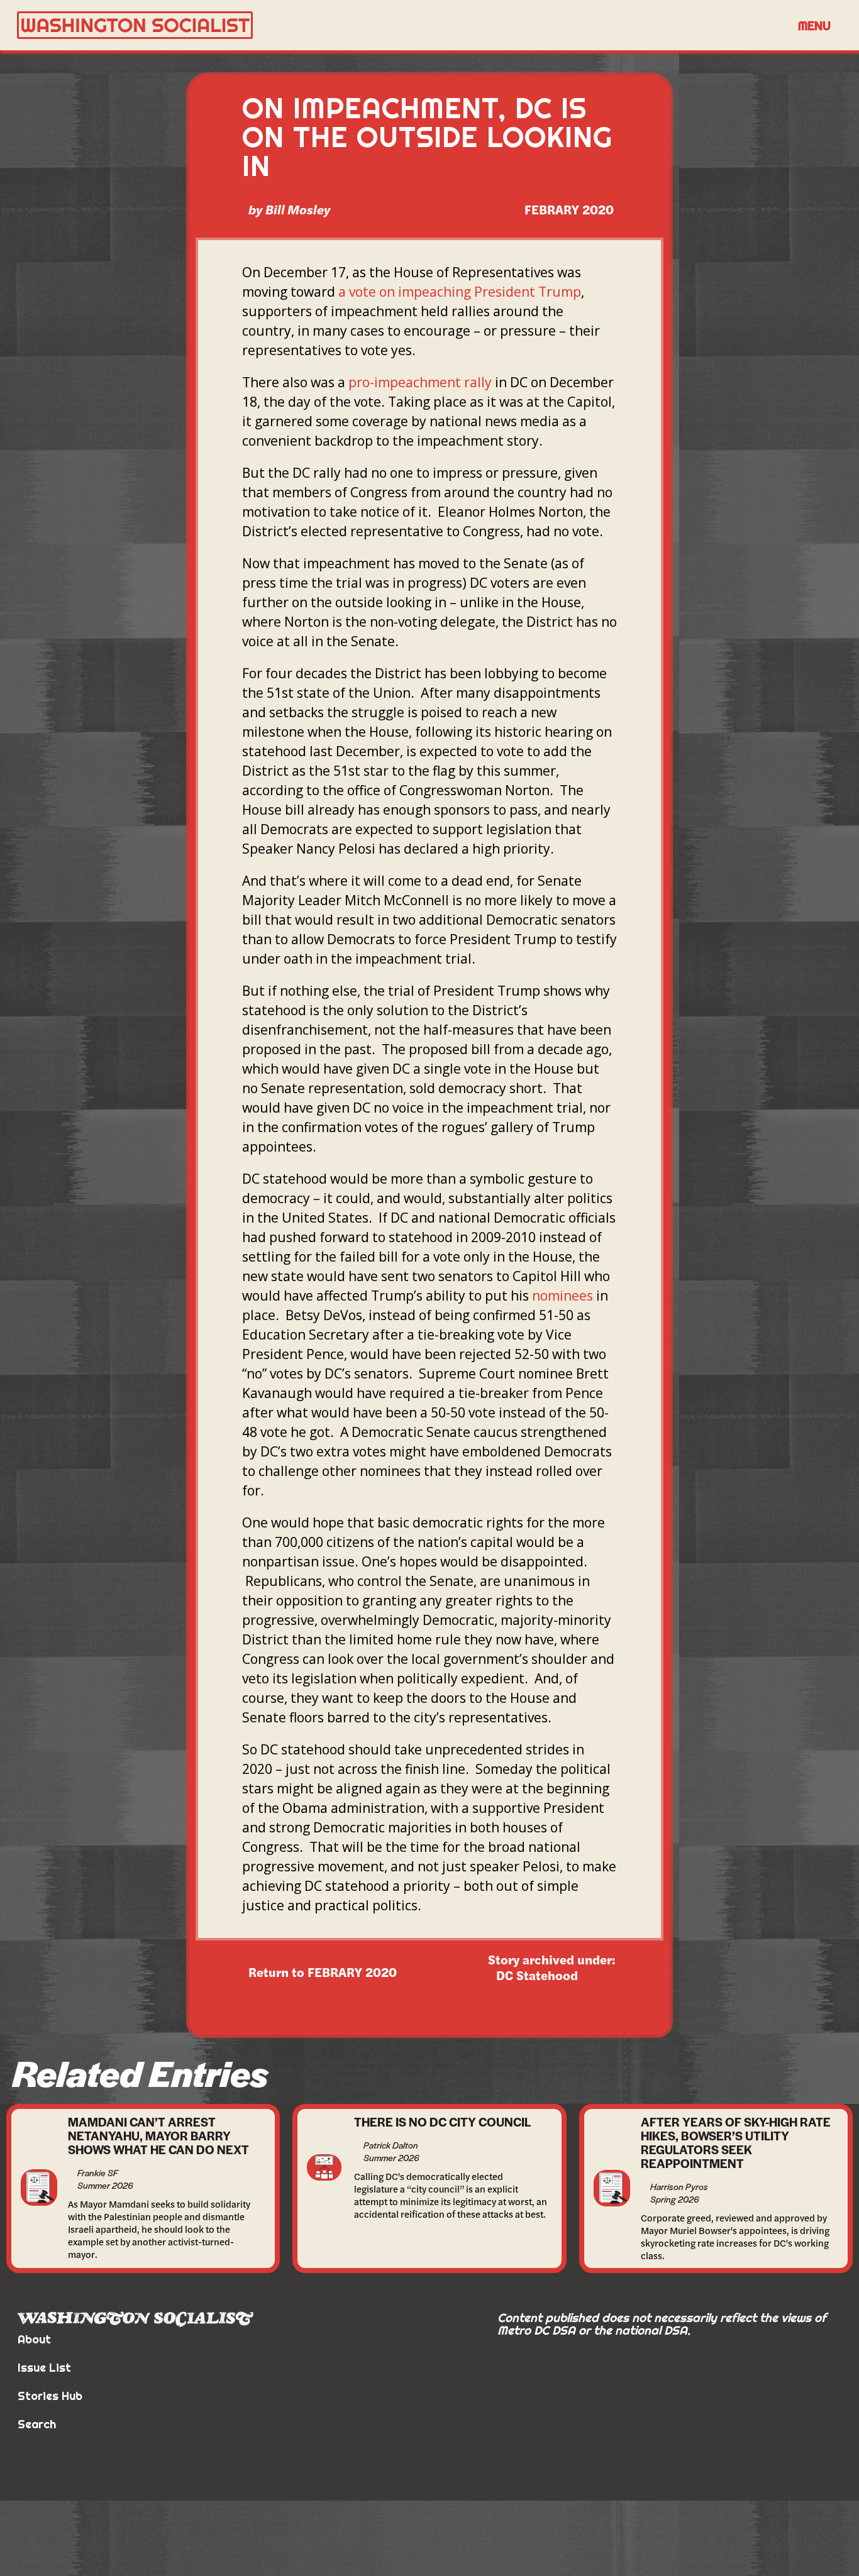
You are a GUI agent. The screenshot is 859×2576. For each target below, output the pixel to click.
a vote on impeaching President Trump (460, 292)
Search (37, 2424)
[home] (402, 25)
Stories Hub (50, 2396)
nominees (563, 1296)
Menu (814, 25)
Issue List (44, 2368)
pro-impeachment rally (420, 382)
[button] (814, 25)
